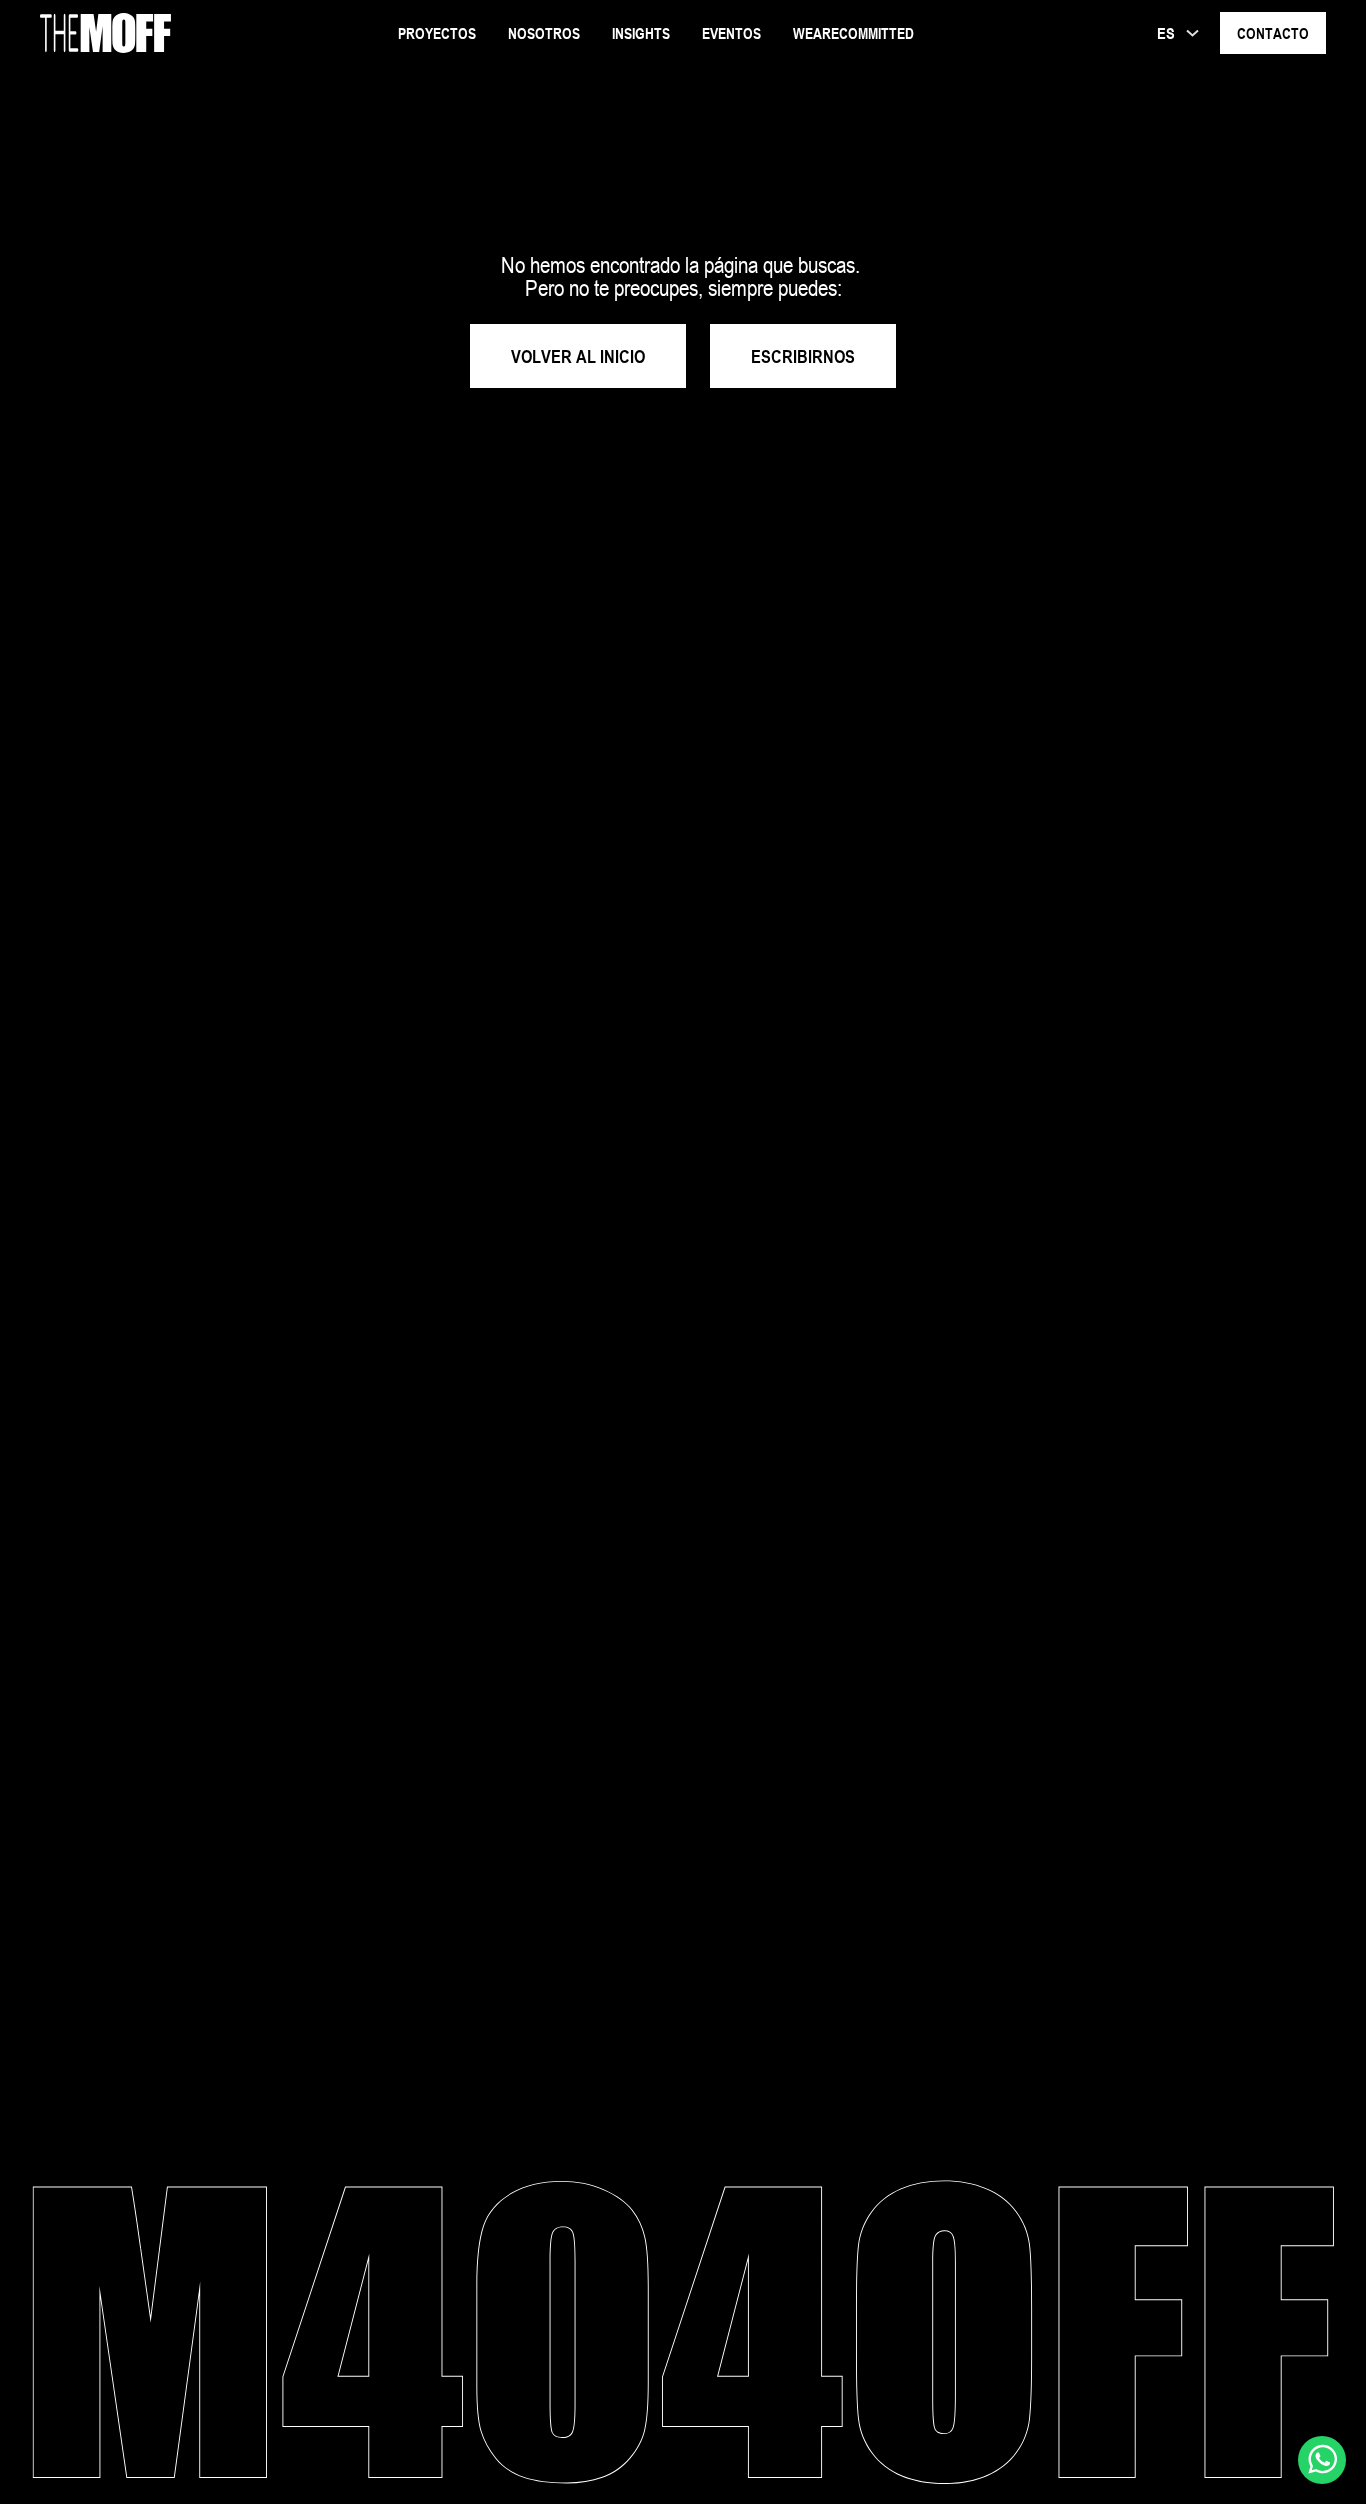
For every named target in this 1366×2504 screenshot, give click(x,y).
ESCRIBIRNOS (803, 356)
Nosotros (544, 33)
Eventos (731, 33)
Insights (641, 33)
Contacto (1273, 33)
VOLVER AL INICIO (578, 356)
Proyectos (437, 33)
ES (1166, 33)
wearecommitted (853, 33)
